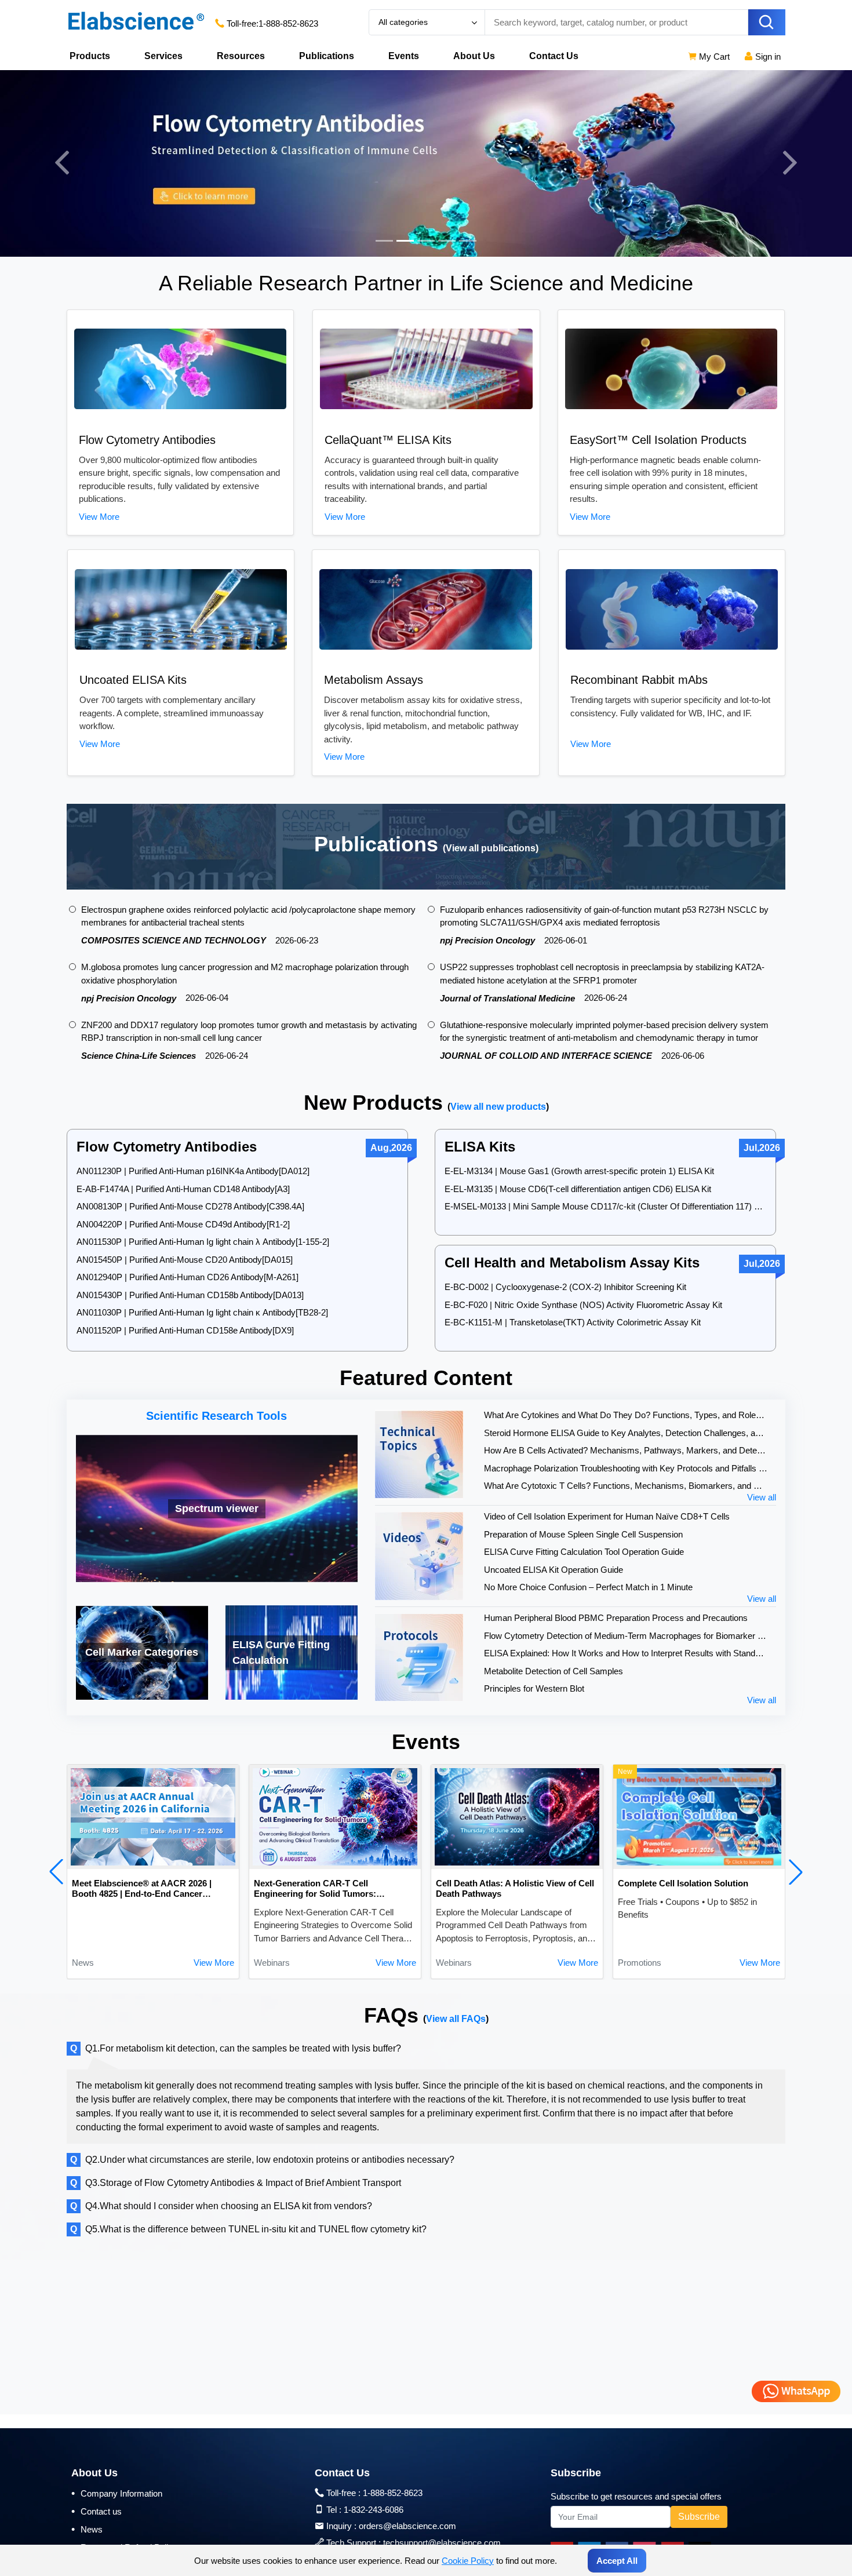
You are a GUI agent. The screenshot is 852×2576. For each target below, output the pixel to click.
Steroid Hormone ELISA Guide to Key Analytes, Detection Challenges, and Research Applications (626, 1433)
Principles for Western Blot (534, 1688)
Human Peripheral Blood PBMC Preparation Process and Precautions (616, 1618)
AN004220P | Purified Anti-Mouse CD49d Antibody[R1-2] (183, 1224)
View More (99, 517)
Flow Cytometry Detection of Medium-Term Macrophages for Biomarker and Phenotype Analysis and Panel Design (626, 1636)
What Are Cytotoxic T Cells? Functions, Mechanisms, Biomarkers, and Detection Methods (626, 1486)
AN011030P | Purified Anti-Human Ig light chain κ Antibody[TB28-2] (202, 1312)
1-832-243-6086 (374, 2510)
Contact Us (554, 56)
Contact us (97, 2511)
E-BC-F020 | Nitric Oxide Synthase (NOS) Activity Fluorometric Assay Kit (583, 1305)
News (87, 2529)
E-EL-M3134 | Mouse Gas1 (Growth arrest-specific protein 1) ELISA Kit (579, 1171)
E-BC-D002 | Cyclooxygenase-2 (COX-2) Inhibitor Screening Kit (565, 1287)
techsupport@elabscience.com (442, 2543)
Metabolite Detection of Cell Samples (554, 1671)
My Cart (713, 57)
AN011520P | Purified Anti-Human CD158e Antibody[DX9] (185, 1330)
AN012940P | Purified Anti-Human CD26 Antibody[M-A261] (187, 1277)
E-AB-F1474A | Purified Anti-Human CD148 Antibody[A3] (183, 1189)
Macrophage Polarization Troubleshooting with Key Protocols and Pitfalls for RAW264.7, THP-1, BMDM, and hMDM (626, 1468)
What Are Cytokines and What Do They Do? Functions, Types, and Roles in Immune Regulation (626, 1415)
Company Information (117, 2493)
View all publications (491, 848)
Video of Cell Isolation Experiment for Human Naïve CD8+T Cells (607, 1516)
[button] (56, 1872)
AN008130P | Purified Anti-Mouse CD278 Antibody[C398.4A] (190, 1206)
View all (762, 1497)
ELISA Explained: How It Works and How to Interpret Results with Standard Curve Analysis (626, 1653)
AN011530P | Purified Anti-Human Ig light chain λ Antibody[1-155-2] (203, 1242)
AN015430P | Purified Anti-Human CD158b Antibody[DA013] (190, 1295)
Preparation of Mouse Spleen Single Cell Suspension (583, 1534)
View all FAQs (456, 2019)
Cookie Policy (468, 2561)
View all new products (498, 1107)
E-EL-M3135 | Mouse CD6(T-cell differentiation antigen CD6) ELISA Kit (578, 1189)
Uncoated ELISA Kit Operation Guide (554, 1570)
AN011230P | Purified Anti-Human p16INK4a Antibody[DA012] (193, 1171)
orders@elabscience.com (407, 2526)
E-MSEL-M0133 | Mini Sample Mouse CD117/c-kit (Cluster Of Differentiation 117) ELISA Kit (605, 1206)
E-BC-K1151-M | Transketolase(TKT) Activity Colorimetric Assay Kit (573, 1322)
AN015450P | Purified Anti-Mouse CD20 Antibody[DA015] (185, 1260)
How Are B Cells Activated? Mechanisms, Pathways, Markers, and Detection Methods (626, 1450)
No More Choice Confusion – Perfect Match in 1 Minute (588, 1587)
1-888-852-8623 (288, 23)
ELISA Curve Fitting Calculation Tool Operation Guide (584, 1552)
